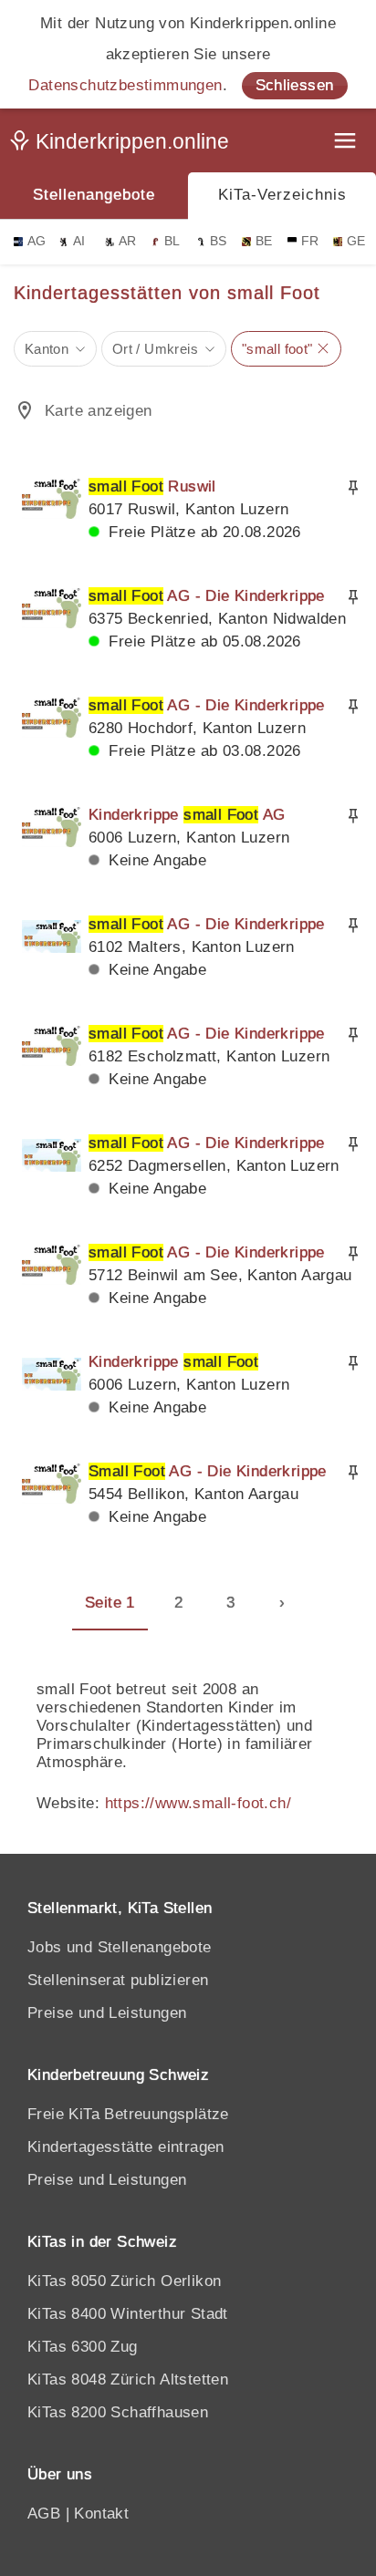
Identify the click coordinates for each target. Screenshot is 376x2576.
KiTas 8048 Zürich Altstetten (128, 2379)
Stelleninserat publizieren (118, 1980)
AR (128, 241)
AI (79, 241)
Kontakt (101, 2514)
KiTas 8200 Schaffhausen (118, 2412)
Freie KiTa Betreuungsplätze (128, 2114)
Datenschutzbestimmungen (125, 85)
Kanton (47, 349)
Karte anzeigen (99, 411)
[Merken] (353, 488)
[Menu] (347, 143)
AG (37, 241)
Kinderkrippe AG (187, 815)
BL (172, 241)
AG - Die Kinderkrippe (207, 596)
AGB (44, 2514)
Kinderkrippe (173, 1362)
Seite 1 (110, 1603)
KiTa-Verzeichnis (282, 195)
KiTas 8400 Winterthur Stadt (128, 2314)
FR (310, 241)
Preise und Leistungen (107, 2013)
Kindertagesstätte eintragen (126, 2147)
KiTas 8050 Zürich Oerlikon (124, 2281)
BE (264, 241)
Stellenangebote (94, 195)
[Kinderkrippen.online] (123, 145)
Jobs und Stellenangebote (120, 1947)
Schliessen (295, 85)
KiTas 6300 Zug (83, 2347)
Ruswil (152, 486)
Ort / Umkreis (155, 349)
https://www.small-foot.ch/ (198, 1803)
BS (219, 241)
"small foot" (277, 349)
